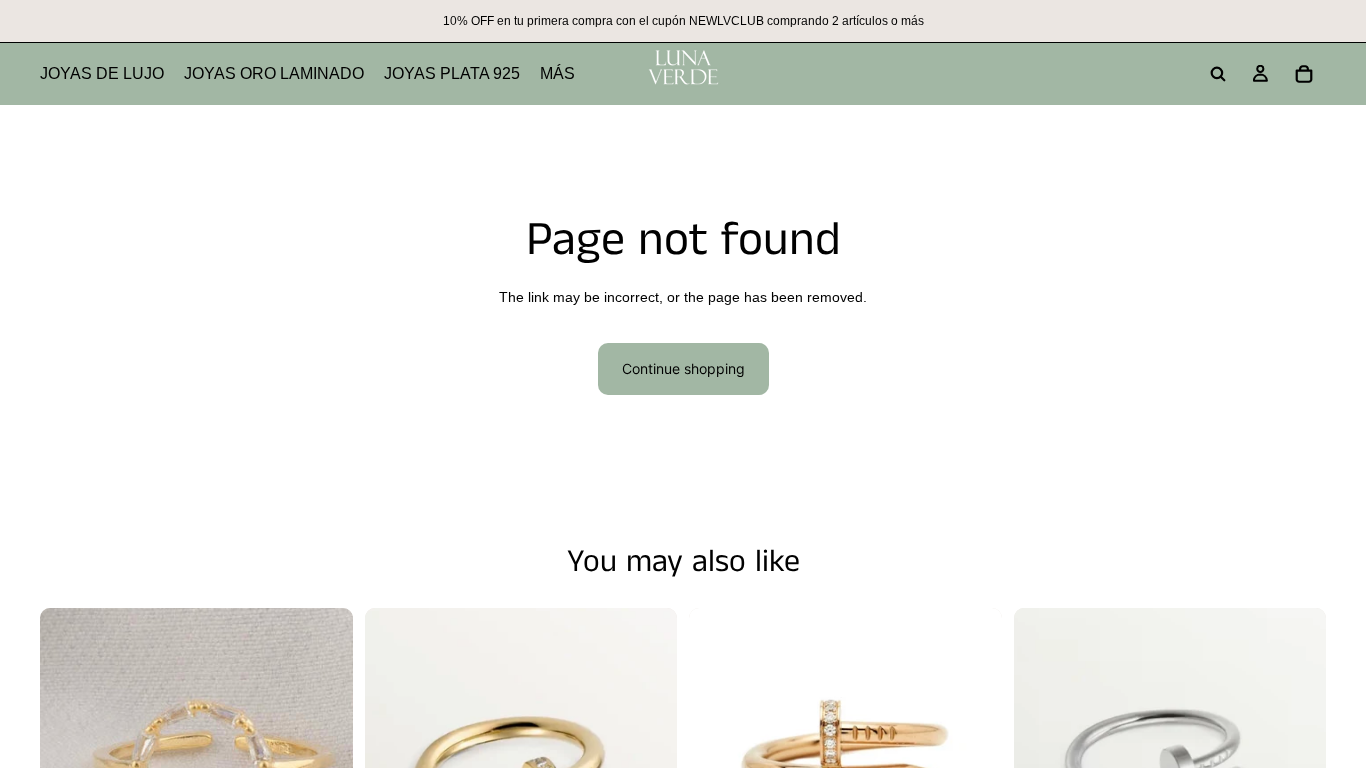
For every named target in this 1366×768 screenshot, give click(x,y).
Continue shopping (683, 368)
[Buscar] (1218, 74)
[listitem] (557, 74)
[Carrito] (1304, 74)
